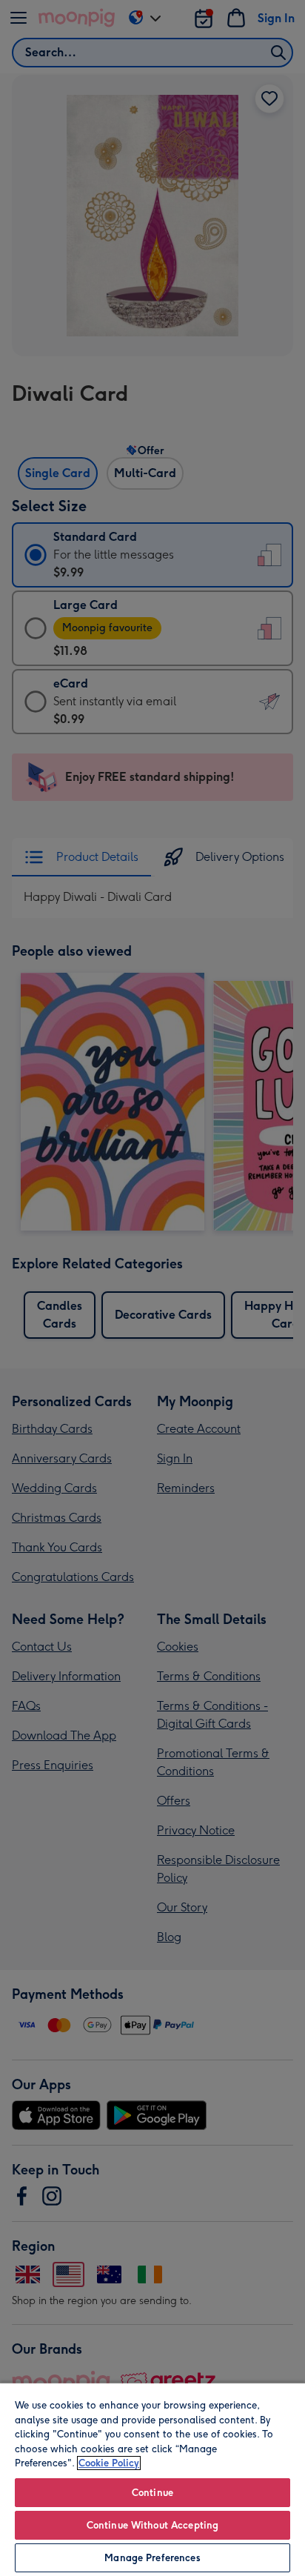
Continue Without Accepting (152, 2525)
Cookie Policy (109, 2463)
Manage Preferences (152, 2558)
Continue (152, 2493)
